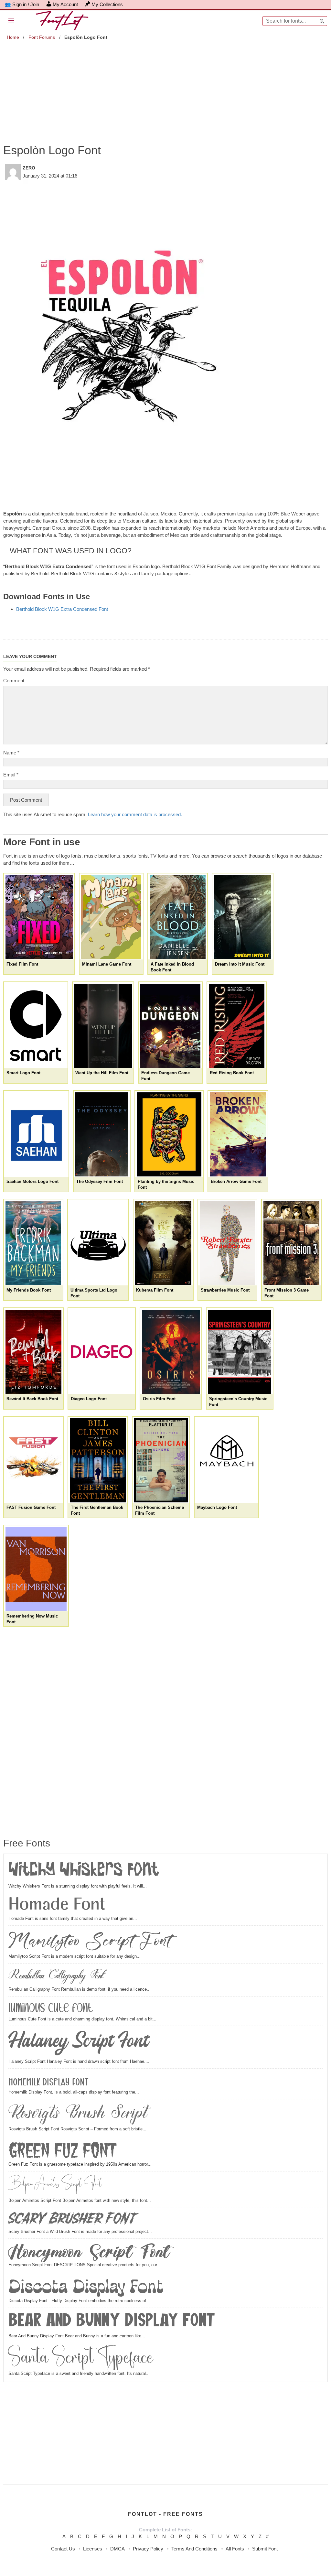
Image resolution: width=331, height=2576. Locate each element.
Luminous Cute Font (51, 2007)
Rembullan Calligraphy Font (56, 1976)
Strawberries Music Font (225, 1290)
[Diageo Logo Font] (102, 1352)
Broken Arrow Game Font (236, 1181)
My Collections (107, 4)
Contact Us (63, 2549)
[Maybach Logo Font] (226, 1460)
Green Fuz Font (63, 2150)
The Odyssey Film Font (100, 1181)
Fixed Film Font (22, 964)
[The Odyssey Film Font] (102, 1134)
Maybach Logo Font (217, 1507)
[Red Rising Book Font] (237, 1026)
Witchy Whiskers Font (84, 1871)
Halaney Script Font (78, 2043)
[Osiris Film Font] (171, 1352)
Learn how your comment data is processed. (135, 814)
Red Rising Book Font (232, 1073)
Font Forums (42, 37)
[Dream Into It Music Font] (243, 917)
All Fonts (235, 2549)
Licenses (93, 2549)
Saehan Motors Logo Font (32, 1181)
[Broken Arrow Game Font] (238, 1134)
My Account (65, 4)
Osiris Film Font (159, 1399)
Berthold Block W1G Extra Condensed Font (62, 609)
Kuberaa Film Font (155, 1290)
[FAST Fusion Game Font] (33, 1460)
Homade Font (57, 1905)
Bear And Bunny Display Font (112, 2322)
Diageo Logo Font (89, 1399)
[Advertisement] (165, 87)
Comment (14, 681)
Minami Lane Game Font (107, 964)
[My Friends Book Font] (33, 1243)
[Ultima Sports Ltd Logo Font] (98, 1243)
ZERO (29, 168)
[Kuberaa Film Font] (163, 1243)
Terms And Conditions (194, 2549)
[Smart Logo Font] (36, 1026)
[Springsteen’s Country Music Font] (240, 1352)
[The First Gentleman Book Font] (98, 1460)
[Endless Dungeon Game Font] (170, 1026)
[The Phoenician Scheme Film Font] (161, 1460)
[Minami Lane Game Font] (111, 917)
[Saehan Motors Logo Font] (36, 1134)
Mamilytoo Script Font (90, 1941)
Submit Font (265, 2549)
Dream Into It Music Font (240, 964)
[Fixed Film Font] (39, 917)
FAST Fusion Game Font (31, 1507)
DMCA (117, 2549)
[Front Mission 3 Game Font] (291, 1243)
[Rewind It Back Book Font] (33, 1352)
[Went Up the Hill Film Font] (103, 1026)
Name (11, 753)
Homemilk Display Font (48, 2080)
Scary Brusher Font (73, 2219)
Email (11, 775)
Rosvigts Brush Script (78, 2114)
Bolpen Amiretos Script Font (55, 2185)
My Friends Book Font (29, 1290)
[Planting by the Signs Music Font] (169, 1134)
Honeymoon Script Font (89, 2251)
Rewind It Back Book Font (32, 1399)
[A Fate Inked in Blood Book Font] (178, 917)
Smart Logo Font (23, 1073)
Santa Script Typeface (81, 2358)
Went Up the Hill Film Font (102, 1073)
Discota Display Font (86, 2286)
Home (13, 37)
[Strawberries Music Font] (228, 1243)
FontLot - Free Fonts (165, 2514)
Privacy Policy (148, 2549)
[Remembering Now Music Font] (36, 1569)
